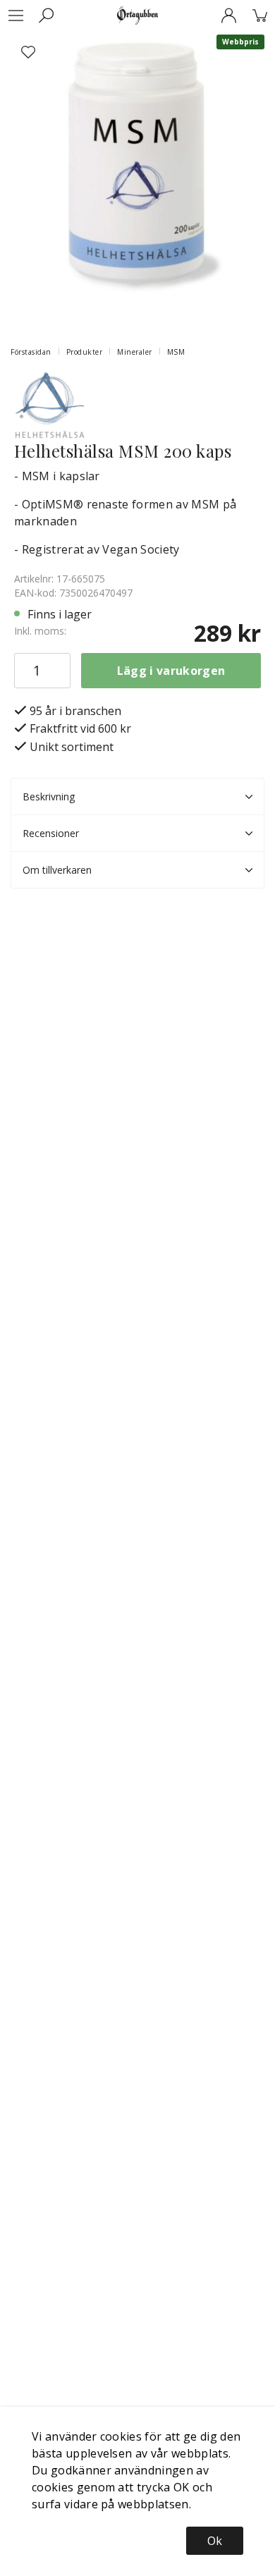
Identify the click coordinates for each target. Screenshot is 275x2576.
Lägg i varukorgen (171, 671)
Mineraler (135, 352)
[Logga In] (228, 16)
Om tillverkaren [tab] (57, 870)
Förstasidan (31, 352)
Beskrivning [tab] (49, 796)
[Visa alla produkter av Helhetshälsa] (49, 403)
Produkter (85, 352)
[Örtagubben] (137, 16)
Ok (215, 2541)
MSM (176, 352)
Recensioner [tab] (51, 833)
